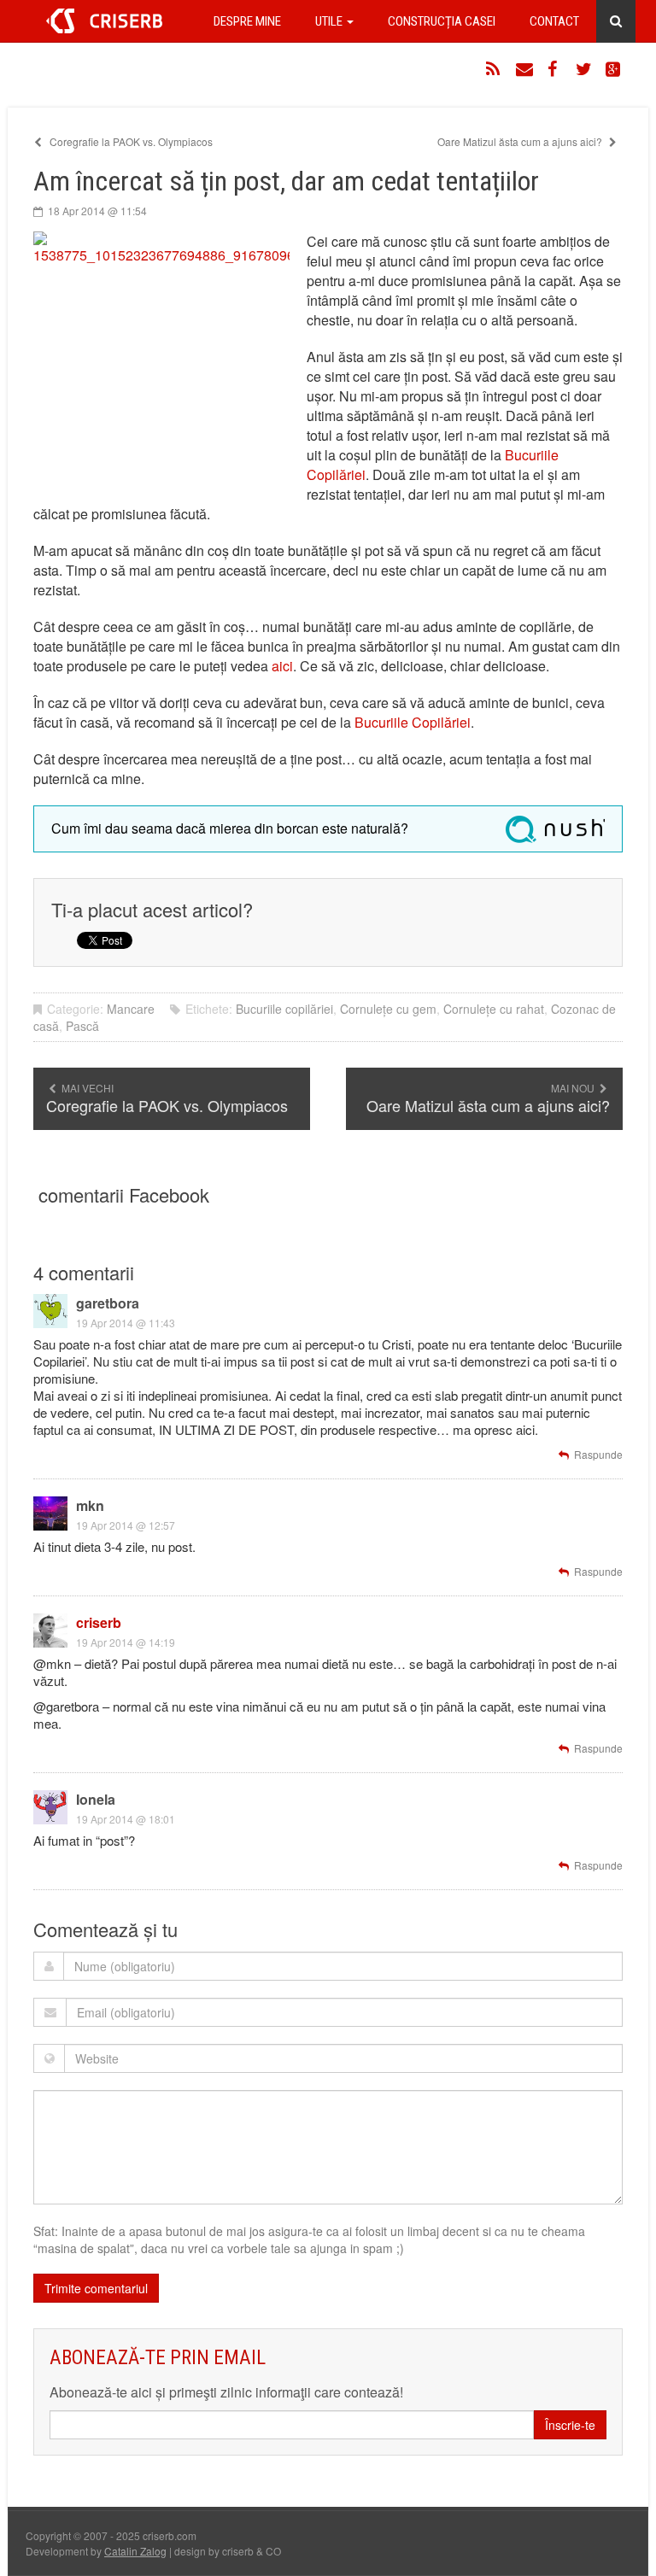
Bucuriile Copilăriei (413, 722)
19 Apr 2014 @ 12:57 (126, 1525)
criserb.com (104, 21)
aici (282, 666)
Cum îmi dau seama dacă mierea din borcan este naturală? (230, 828)
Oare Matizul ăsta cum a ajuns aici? (521, 141)
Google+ (614, 69)
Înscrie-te (570, 2425)
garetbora (108, 1303)
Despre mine (247, 21)
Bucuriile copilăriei (284, 1009)
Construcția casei (442, 21)
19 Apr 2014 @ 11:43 (126, 1323)
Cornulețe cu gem (388, 1009)
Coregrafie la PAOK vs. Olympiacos (130, 141)
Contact (554, 21)
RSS (495, 69)
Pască (82, 1026)
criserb (99, 1622)
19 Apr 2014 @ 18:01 (126, 1819)
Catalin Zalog (135, 2551)
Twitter (584, 69)
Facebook (554, 69)
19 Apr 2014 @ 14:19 (126, 1642)
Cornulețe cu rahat (494, 1009)
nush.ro (555, 829)
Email (524, 69)
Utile (330, 21)
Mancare (131, 1009)
